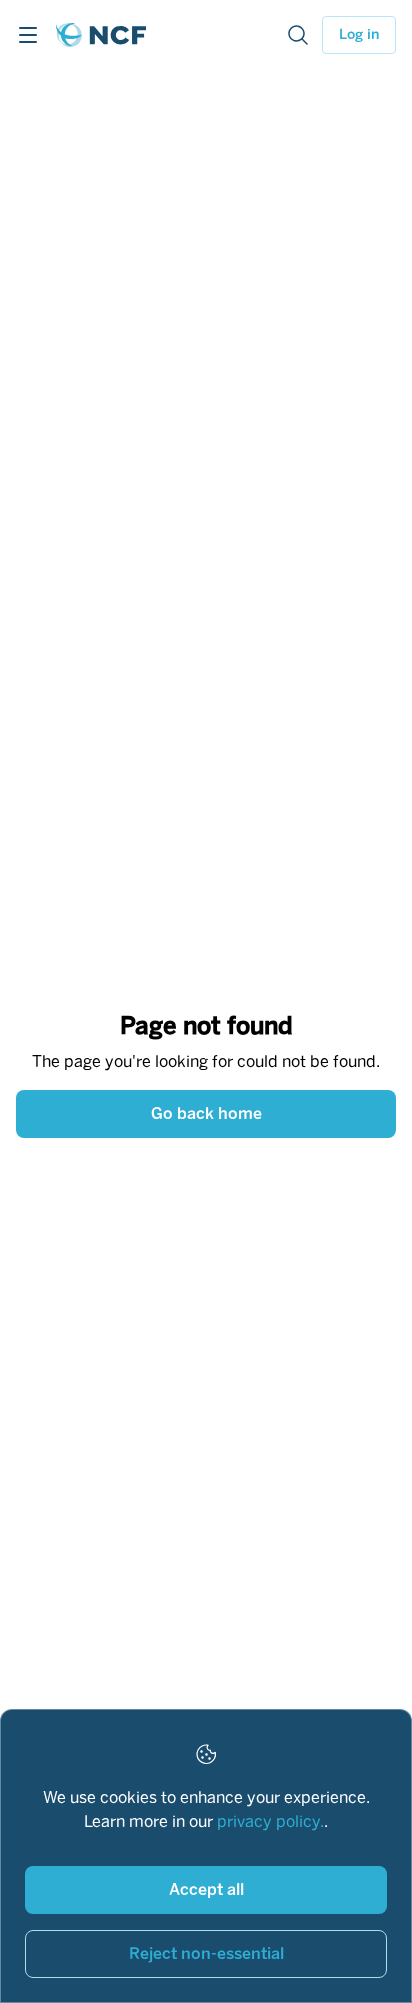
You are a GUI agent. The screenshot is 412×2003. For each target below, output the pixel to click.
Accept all (206, 1889)
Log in (359, 34)
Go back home (206, 1113)
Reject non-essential (206, 1953)
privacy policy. (270, 1821)
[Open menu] (28, 35)
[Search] (298, 35)
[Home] (101, 35)
